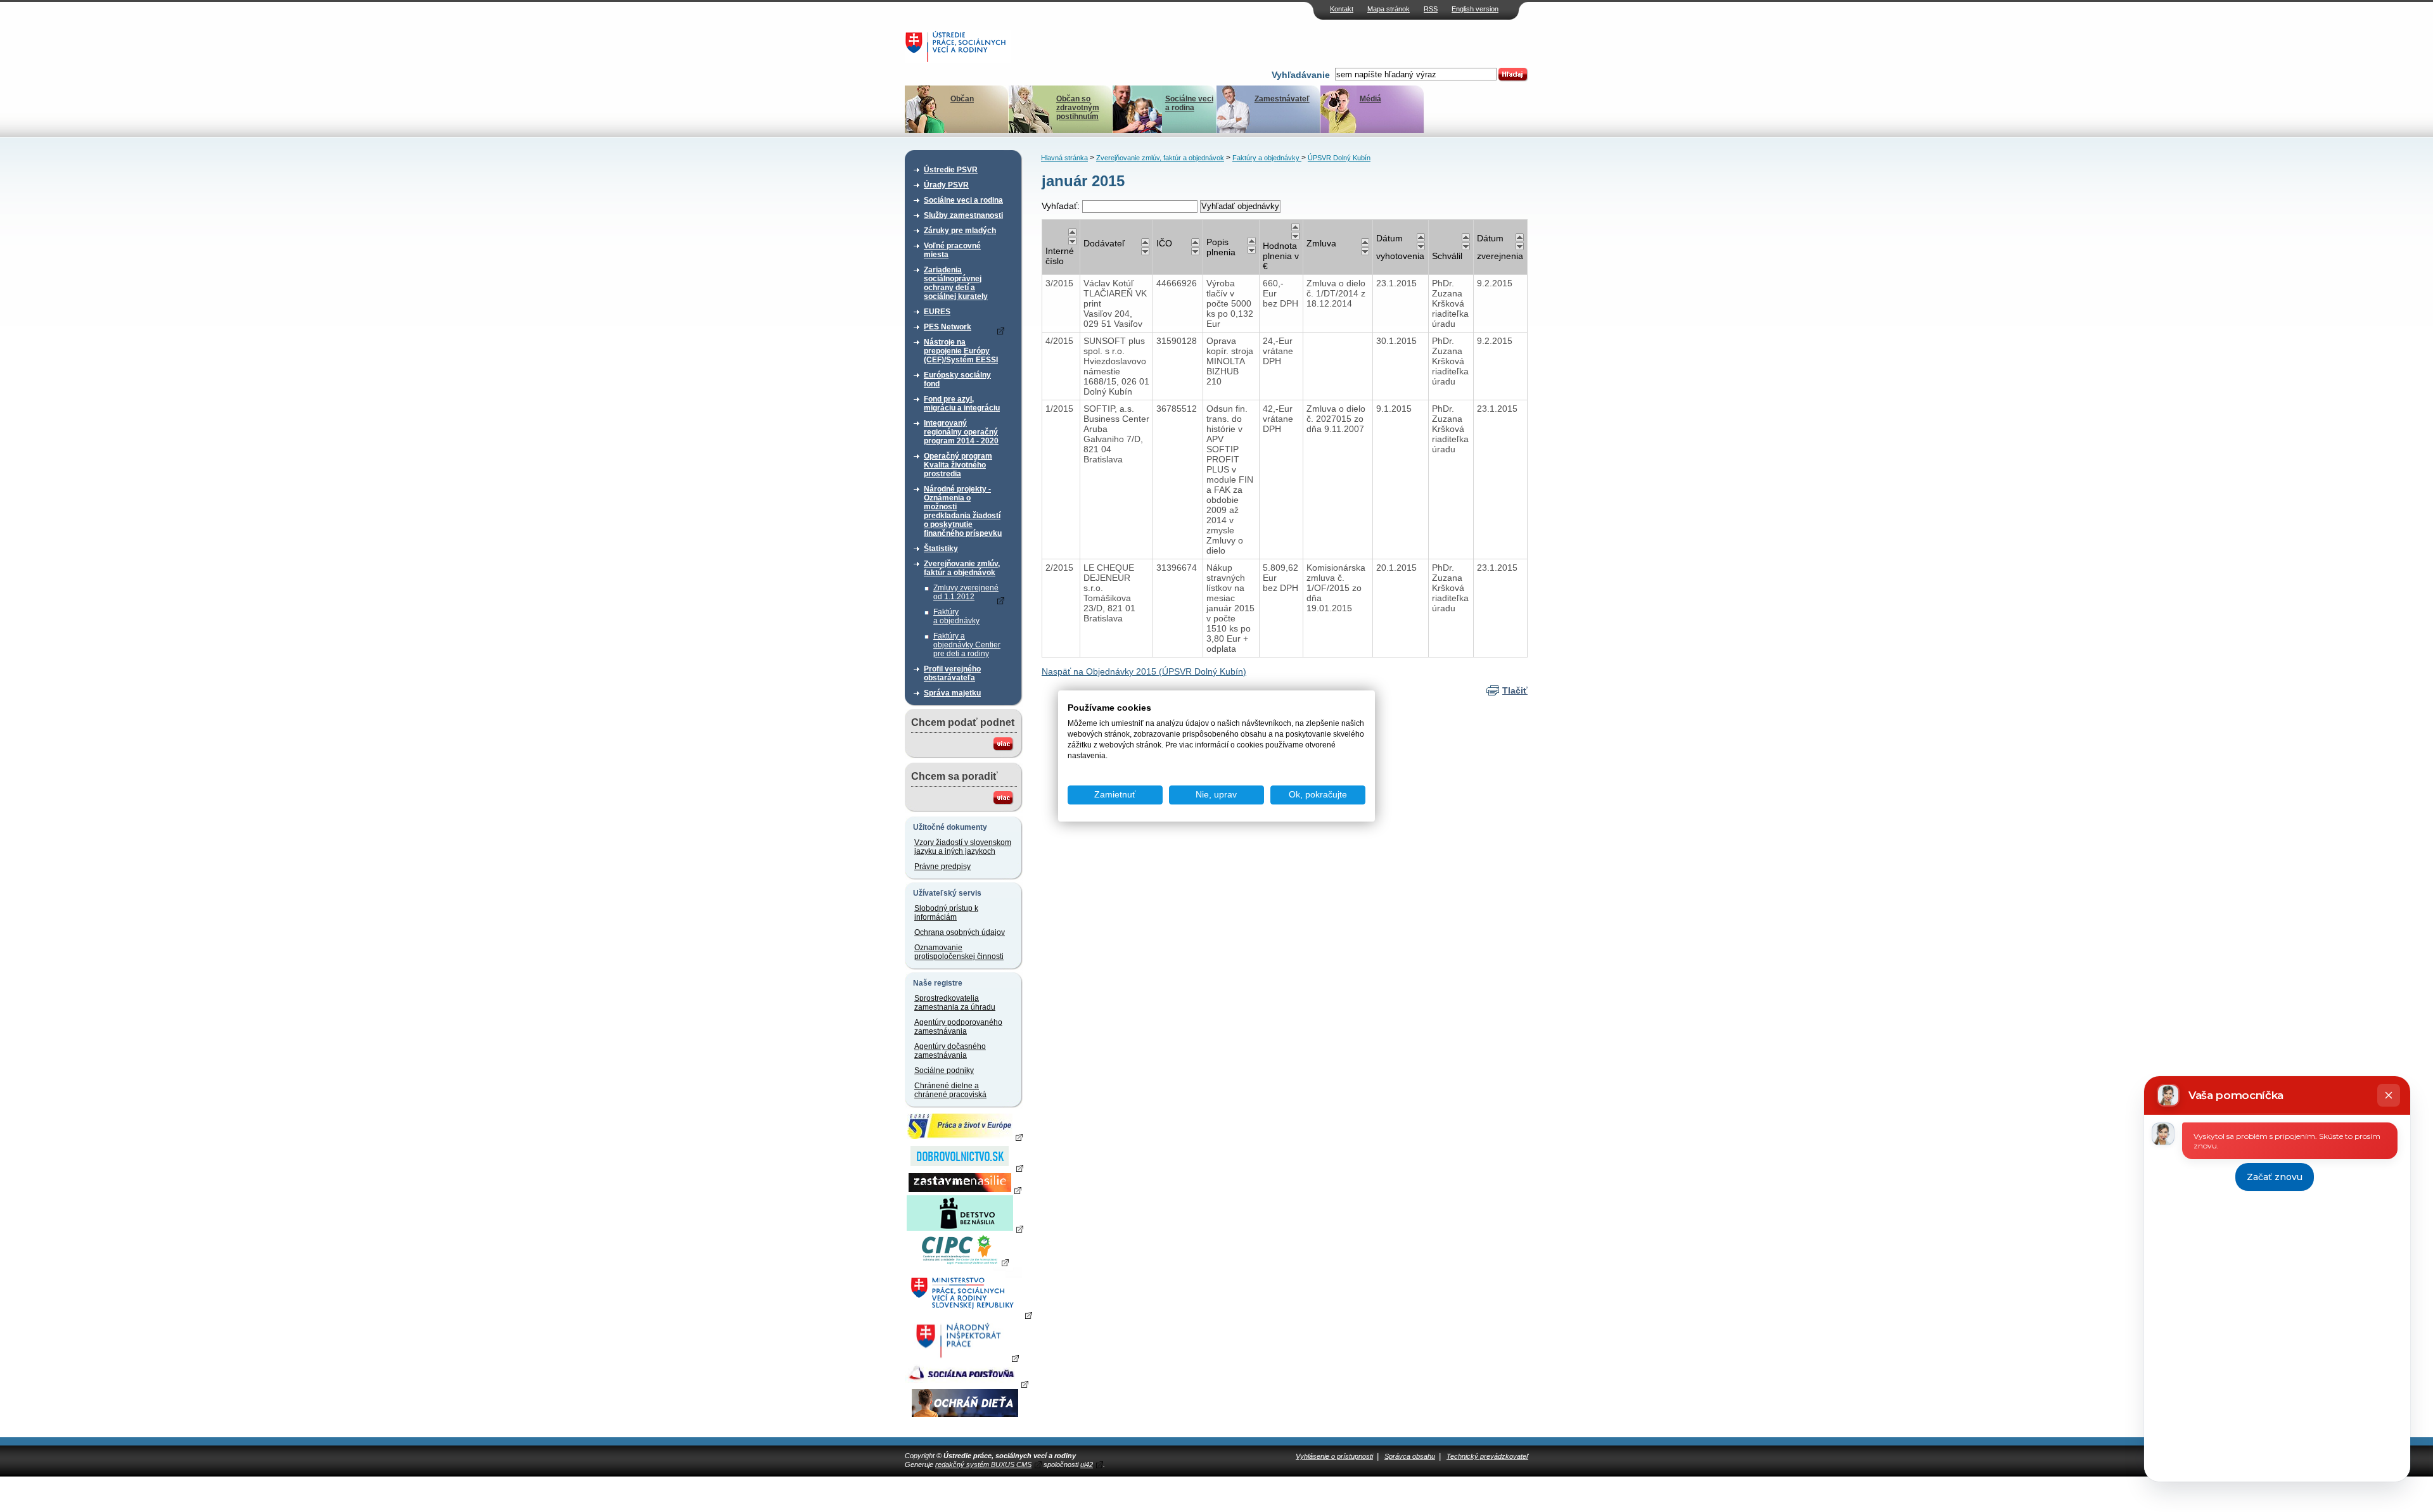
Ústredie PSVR (951, 170)
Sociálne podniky (944, 1070)
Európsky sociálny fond (957, 379)
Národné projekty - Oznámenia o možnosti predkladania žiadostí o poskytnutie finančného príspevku (963, 511)
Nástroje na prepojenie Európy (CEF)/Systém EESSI (961, 351)
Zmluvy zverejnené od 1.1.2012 (966, 592)
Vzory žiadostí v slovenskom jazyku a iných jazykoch (963, 847)
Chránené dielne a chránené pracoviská (950, 1090)
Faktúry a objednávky (956, 616)
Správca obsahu (1410, 1456)
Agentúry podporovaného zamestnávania (958, 1027)
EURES (937, 312)
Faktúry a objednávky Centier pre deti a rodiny (967, 645)
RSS (1431, 9)
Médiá (1370, 99)
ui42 (1087, 1464)
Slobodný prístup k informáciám (946, 913)
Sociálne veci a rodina (1189, 103)
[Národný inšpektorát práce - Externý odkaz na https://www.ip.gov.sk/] (965, 1357)
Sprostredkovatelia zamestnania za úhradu (955, 1003)
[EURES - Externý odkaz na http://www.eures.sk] (965, 1136)
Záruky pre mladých (960, 231)
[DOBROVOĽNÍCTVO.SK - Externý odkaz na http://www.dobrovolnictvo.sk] (965, 1167)
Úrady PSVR (946, 185)
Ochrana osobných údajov (960, 932)
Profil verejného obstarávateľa (952, 673)
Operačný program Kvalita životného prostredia (958, 465)
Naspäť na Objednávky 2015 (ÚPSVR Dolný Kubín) (1144, 671)
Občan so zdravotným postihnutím (1078, 108)
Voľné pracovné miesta (952, 250)
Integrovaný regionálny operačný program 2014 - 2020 (961, 432)
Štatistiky (941, 549)
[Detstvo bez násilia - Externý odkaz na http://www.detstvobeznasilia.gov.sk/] (965, 1228)
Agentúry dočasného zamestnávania (950, 1051)
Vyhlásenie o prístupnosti (1334, 1456)
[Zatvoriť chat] (2389, 1095)
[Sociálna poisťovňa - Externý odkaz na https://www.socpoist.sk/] (967, 1383)
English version (1475, 9)
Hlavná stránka (1064, 158)
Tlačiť (1515, 690)
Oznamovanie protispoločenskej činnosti (959, 952)
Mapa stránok (1389, 9)
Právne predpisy (942, 867)
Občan (962, 99)
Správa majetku (952, 693)
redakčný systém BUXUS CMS (983, 1464)
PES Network (948, 327)
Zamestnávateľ (1282, 99)
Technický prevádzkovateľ (1487, 1456)
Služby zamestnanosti (963, 215)
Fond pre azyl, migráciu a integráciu (962, 403)
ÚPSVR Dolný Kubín (1339, 158)
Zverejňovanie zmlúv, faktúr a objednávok (962, 568)
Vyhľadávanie (1301, 75)
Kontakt (1342, 9)
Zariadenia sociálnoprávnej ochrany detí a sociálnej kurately (956, 283)
